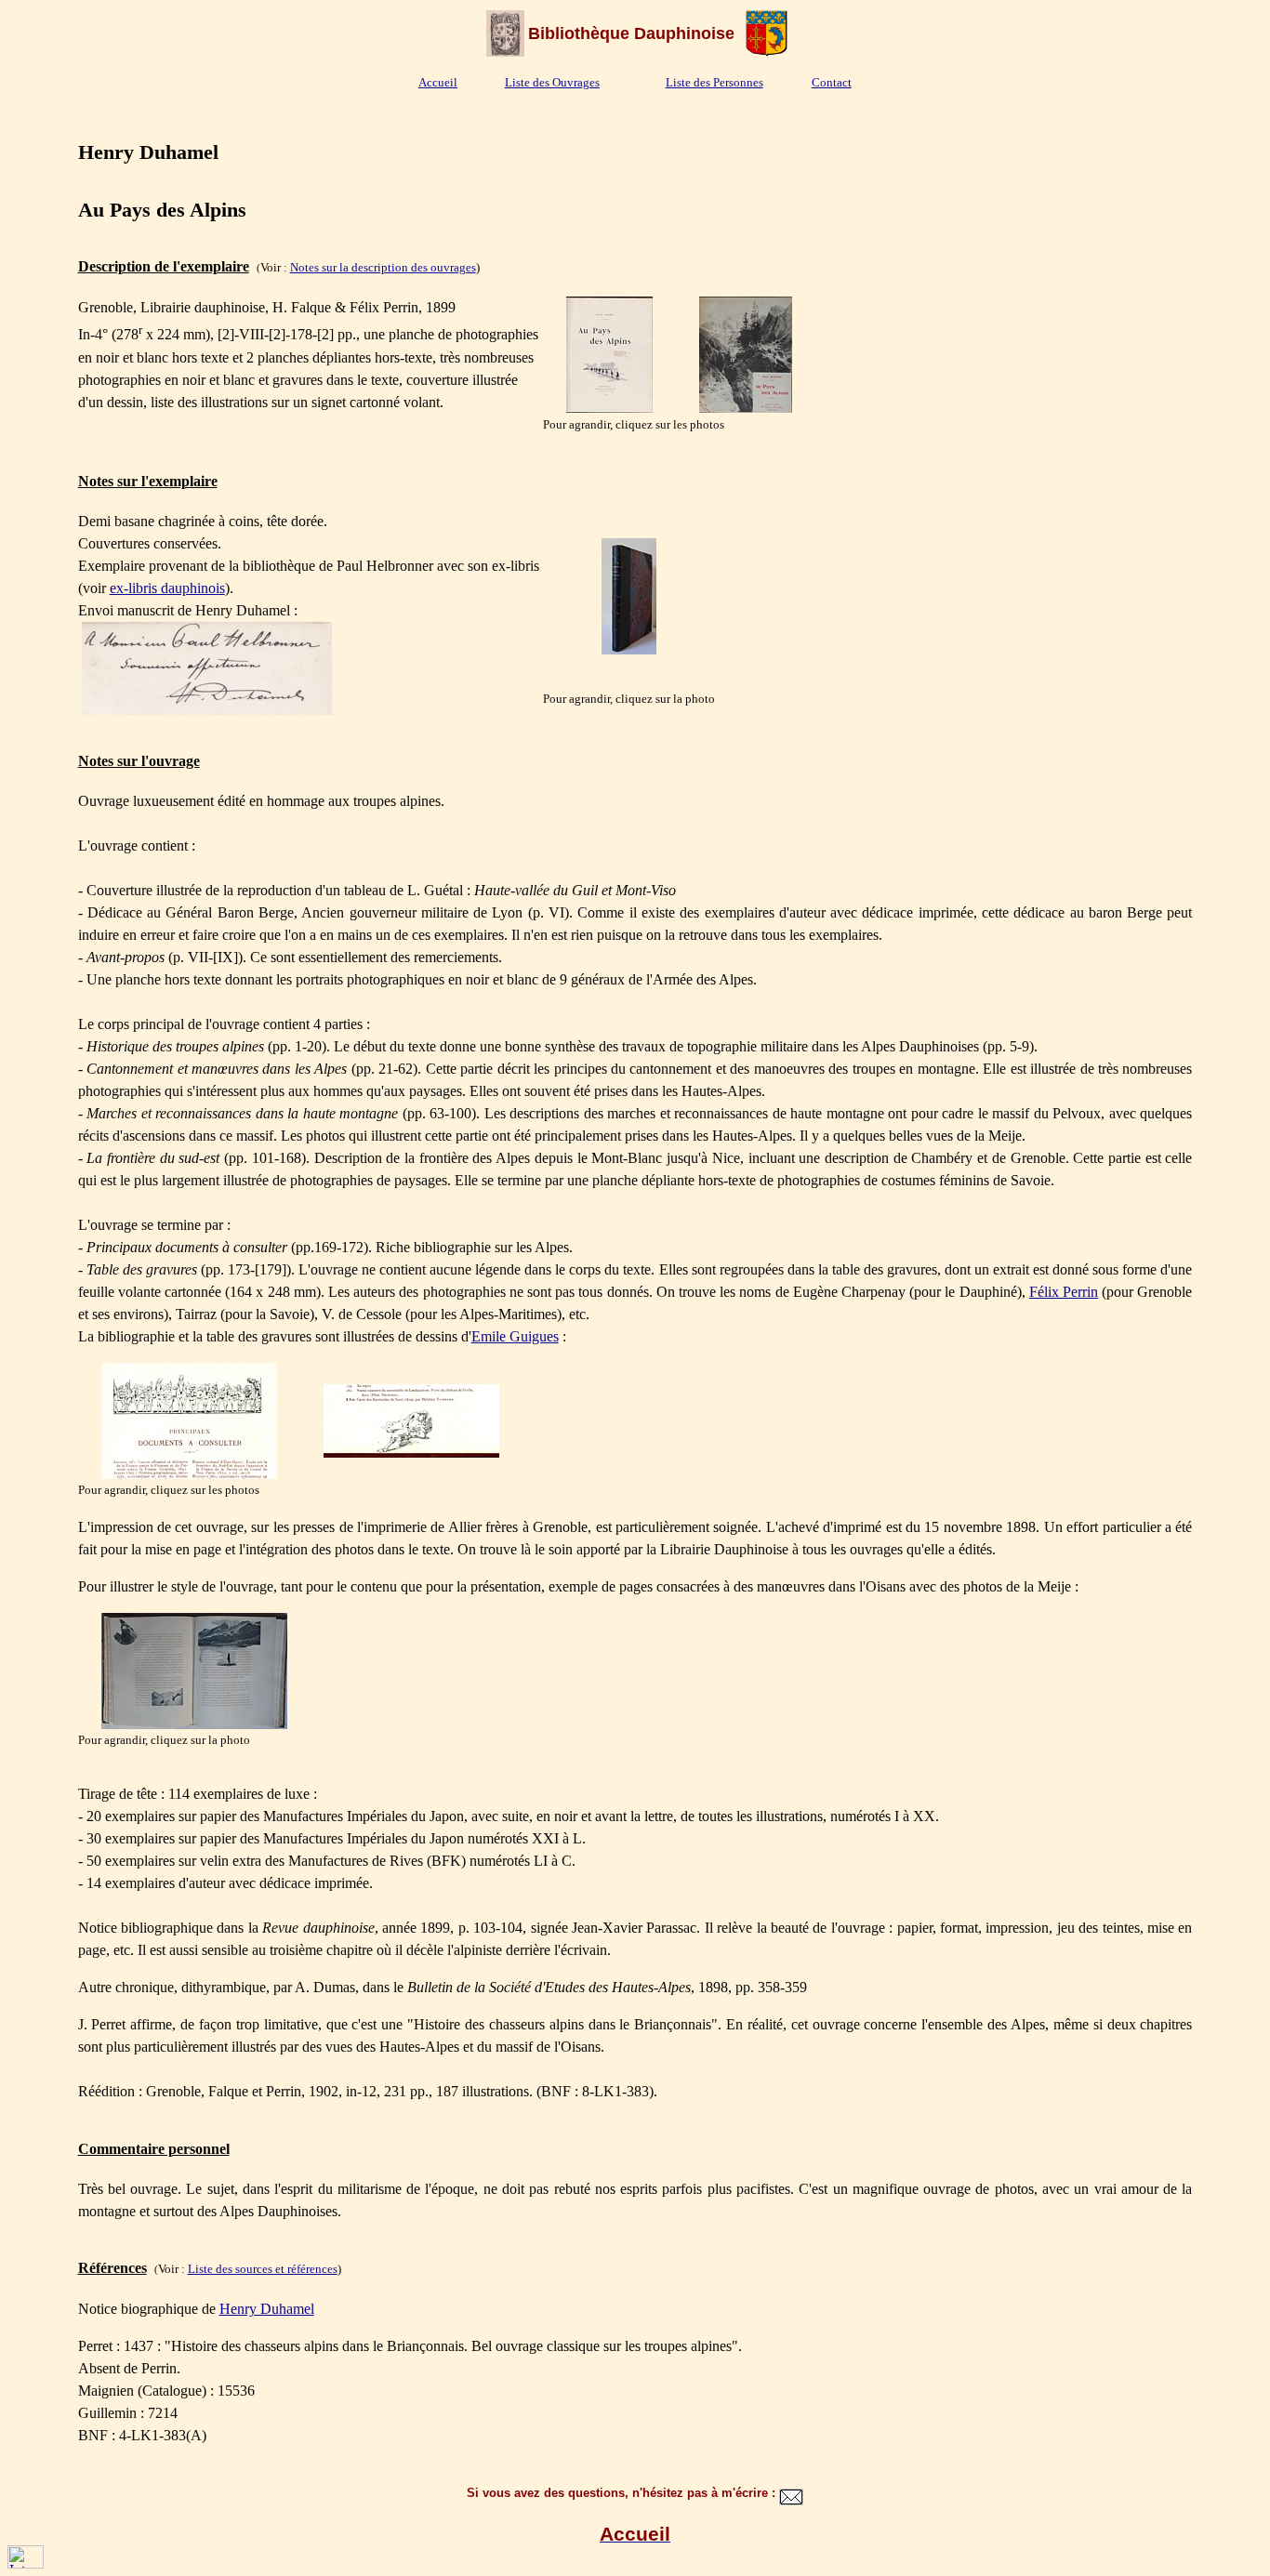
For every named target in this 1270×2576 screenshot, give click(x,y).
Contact (832, 82)
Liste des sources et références (263, 2269)
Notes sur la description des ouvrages (383, 267)
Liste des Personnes (714, 82)
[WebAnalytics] (26, 2563)
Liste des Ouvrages (552, 82)
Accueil (438, 82)
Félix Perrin (1064, 1292)
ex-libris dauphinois (167, 588)
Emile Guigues (515, 1336)
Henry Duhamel (267, 2309)
